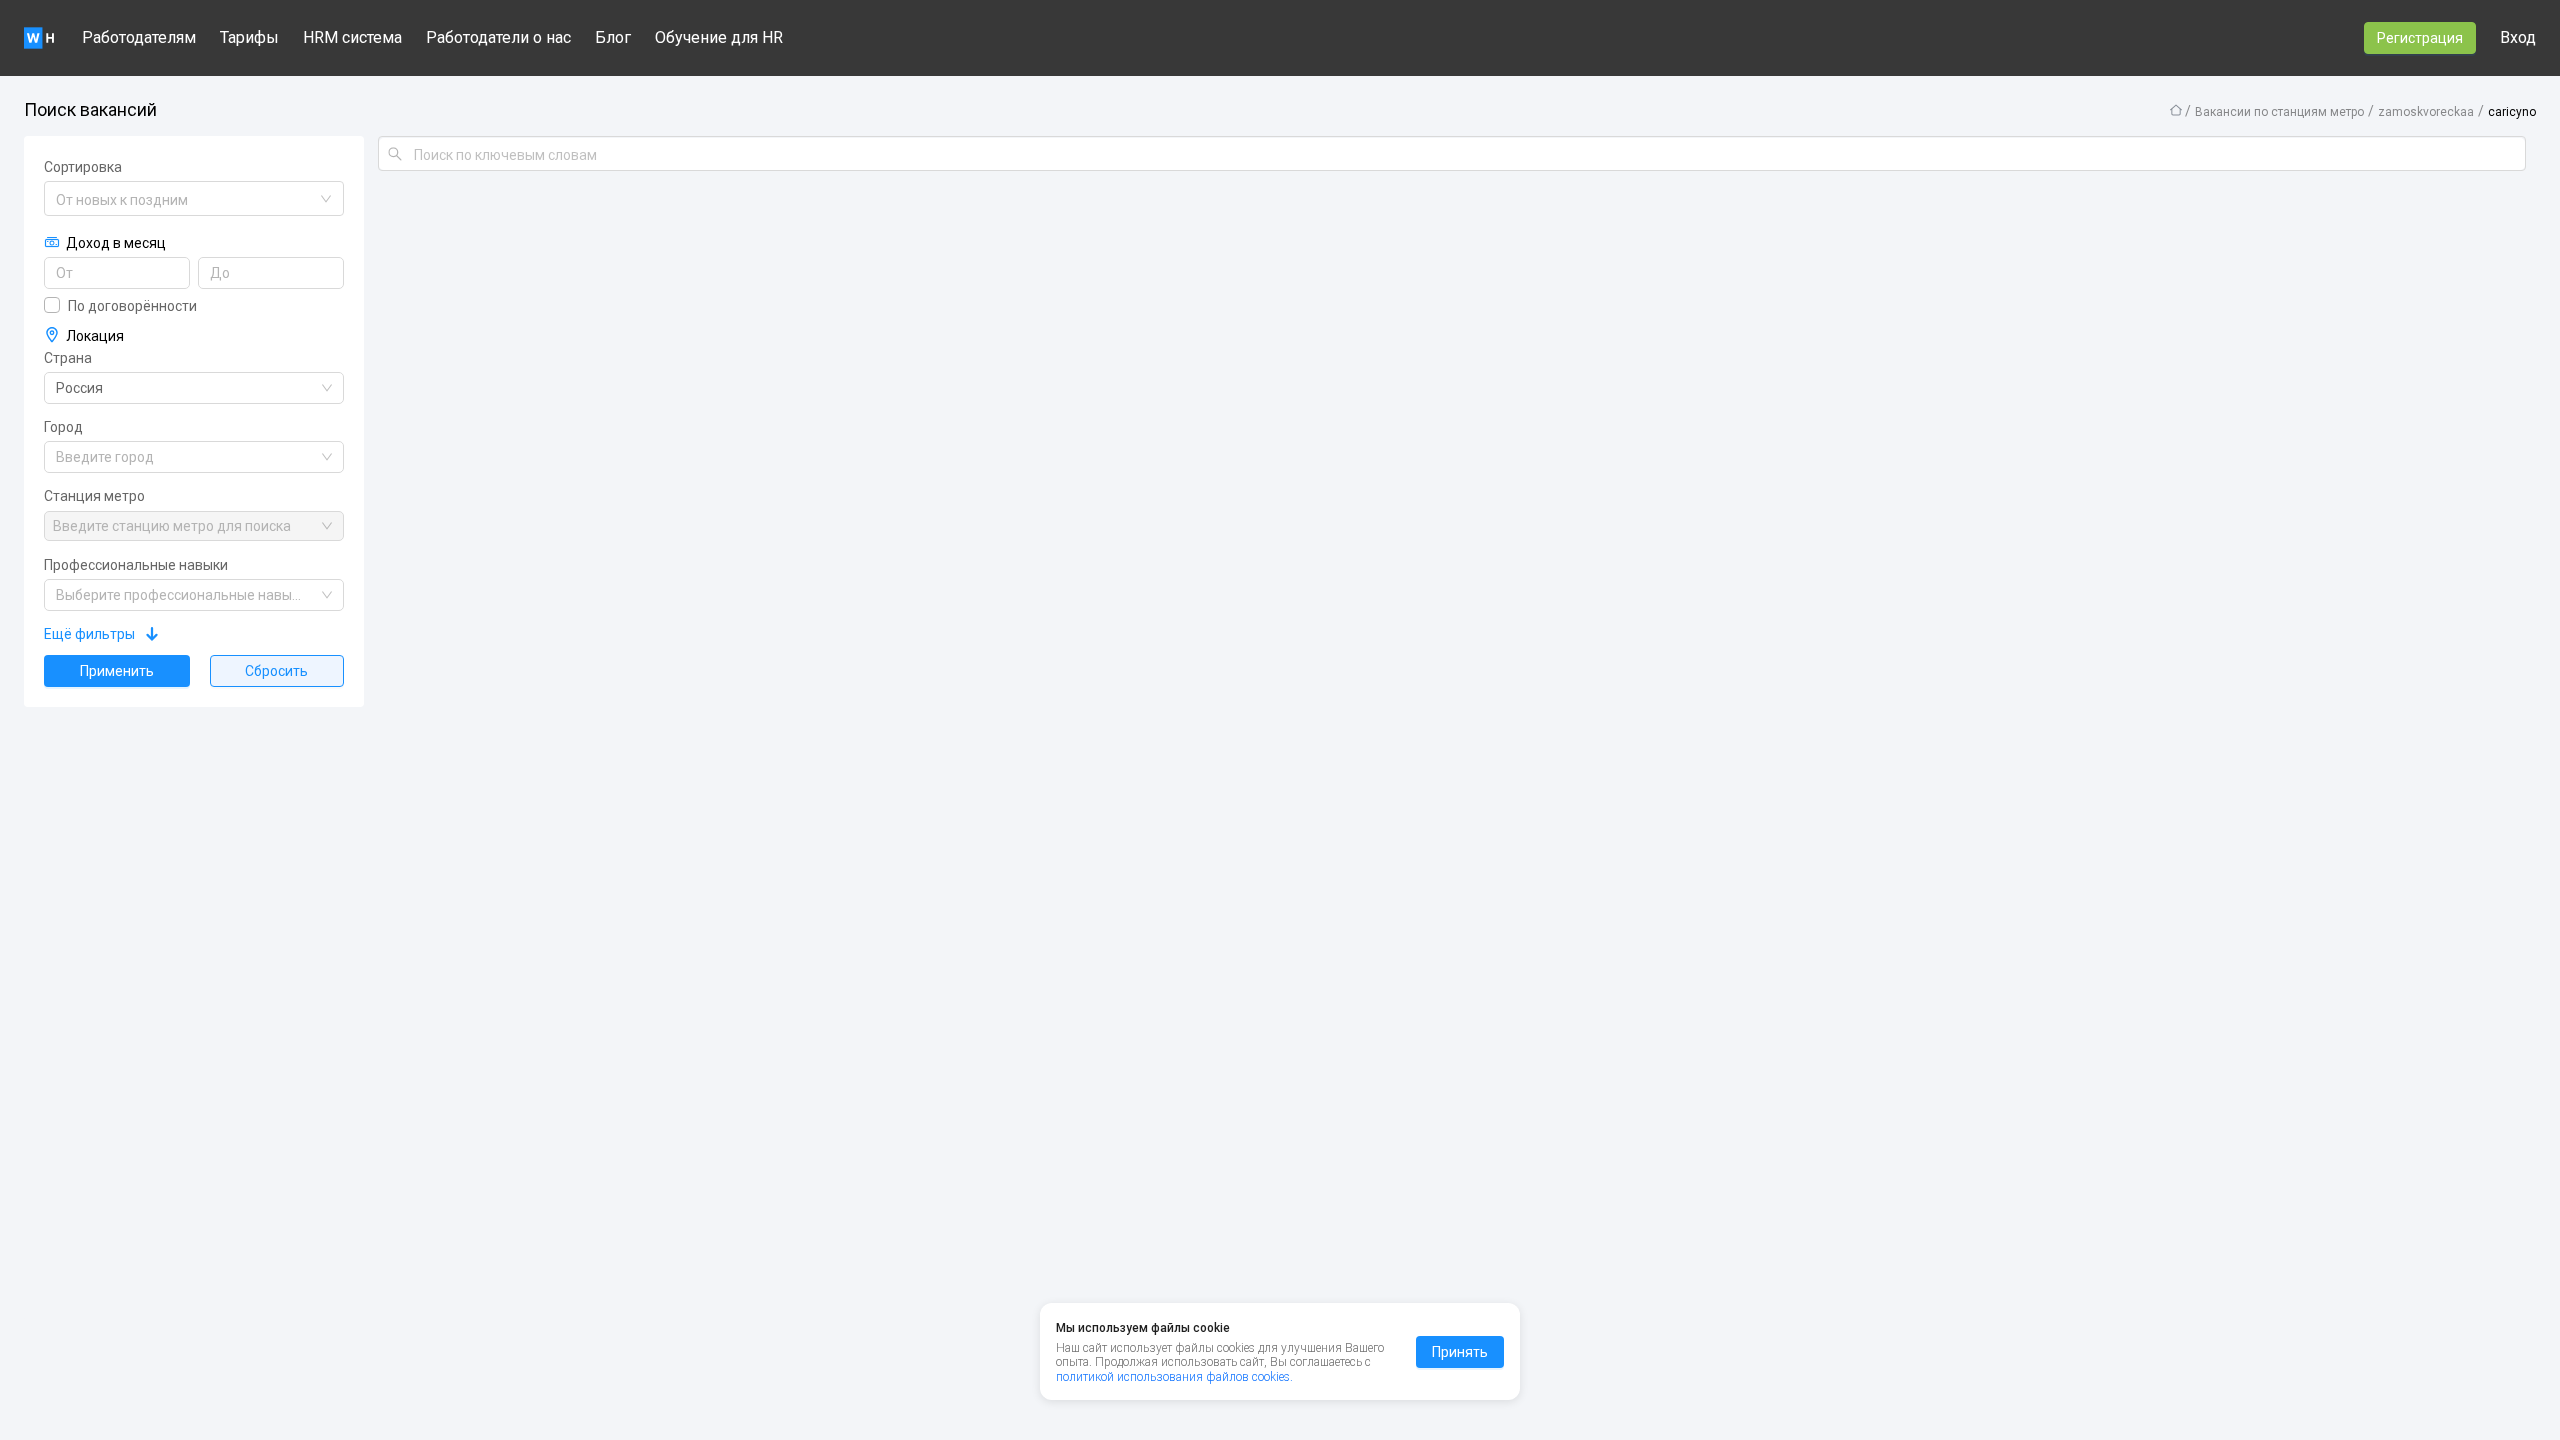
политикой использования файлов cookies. (1174, 1377)
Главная (2176, 110)
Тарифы (249, 37)
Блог (613, 37)
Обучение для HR (719, 37)
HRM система (352, 37)
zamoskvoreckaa (2426, 112)
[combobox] (185, 200)
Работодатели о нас (498, 37)
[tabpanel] (1280, 731)
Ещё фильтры (89, 634)
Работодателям (139, 37)
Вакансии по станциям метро (2279, 112)
